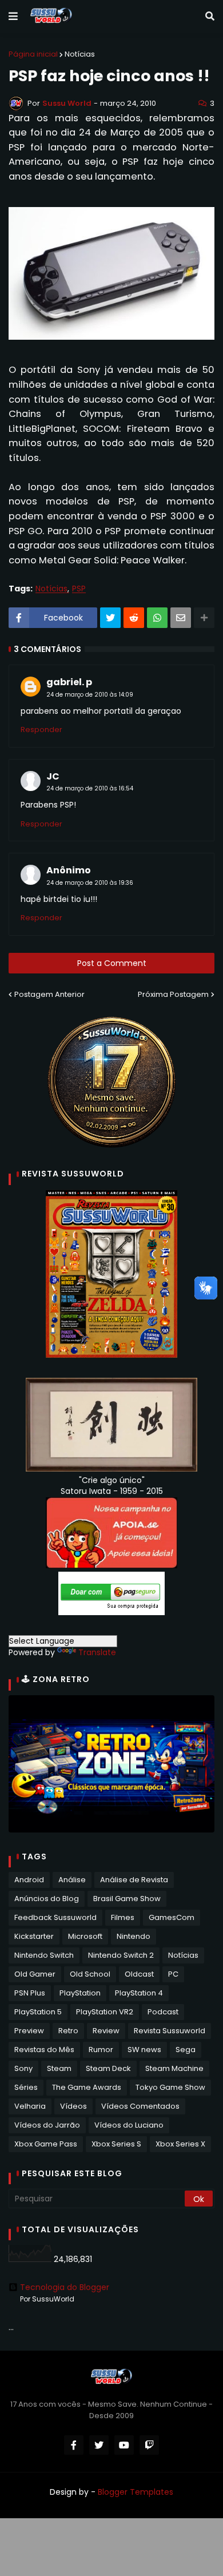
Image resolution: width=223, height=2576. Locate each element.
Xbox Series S (116, 2144)
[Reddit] (134, 618)
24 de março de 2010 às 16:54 (90, 788)
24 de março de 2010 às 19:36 (90, 883)
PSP (79, 589)
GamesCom (172, 1917)
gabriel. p (69, 682)
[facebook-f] (74, 2445)
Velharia (30, 2106)
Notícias (80, 54)
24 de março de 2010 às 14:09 (90, 695)
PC (173, 1974)
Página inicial (33, 54)
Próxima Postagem (173, 994)
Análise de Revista (134, 1880)
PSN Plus (30, 1993)
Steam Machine (174, 2068)
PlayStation (80, 1993)
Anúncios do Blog (47, 1899)
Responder (41, 730)
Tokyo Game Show (170, 2087)
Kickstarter (34, 1936)
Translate (97, 1652)
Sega (186, 2050)
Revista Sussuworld (170, 2031)
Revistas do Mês (44, 2050)
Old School (90, 1974)
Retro (68, 2031)
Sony (23, 2068)
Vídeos (73, 2106)
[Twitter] (110, 618)
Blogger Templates (136, 2492)
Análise (72, 1880)
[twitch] (149, 2445)
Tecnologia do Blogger (65, 2287)
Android (29, 1880)
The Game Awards (87, 2087)
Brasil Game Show (127, 1899)
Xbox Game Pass (46, 2144)
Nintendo (134, 1936)
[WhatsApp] (157, 618)
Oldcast (139, 1974)
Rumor (101, 2050)
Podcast (163, 2012)
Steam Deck (108, 2068)
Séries (26, 2087)
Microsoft (85, 1936)
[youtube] (124, 2445)
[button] (13, 17)
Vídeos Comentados (140, 2106)
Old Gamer (35, 1974)
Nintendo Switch (44, 1955)
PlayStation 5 (38, 2012)
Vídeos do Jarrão (47, 2125)
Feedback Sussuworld (55, 1917)
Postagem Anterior (49, 994)
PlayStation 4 (139, 1993)
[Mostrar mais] (204, 618)
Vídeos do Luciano (129, 2125)
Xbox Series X (180, 2144)
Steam (59, 2068)
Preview (29, 2031)
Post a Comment (112, 963)
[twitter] (99, 2445)
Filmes (123, 1917)
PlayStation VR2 (105, 2012)
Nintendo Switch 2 (121, 1955)
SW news (144, 2050)
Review (106, 2031)
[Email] (181, 618)
